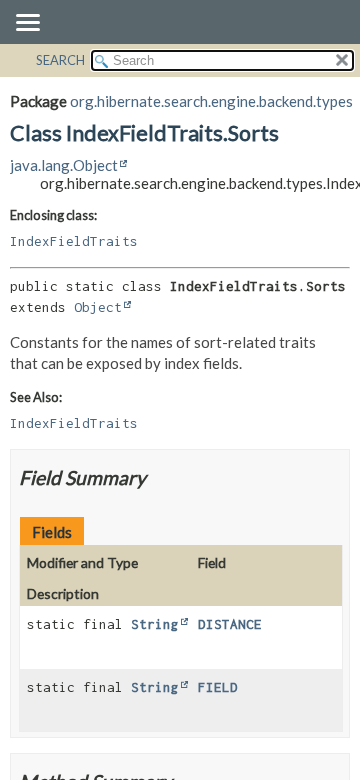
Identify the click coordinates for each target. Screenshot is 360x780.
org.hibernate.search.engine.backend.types (211, 101)
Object (98, 307)
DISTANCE (230, 624)
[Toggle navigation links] (27, 24)
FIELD (218, 687)
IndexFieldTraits (74, 241)
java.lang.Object (64, 165)
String (155, 624)
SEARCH (60, 60)
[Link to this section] (158, 477)
